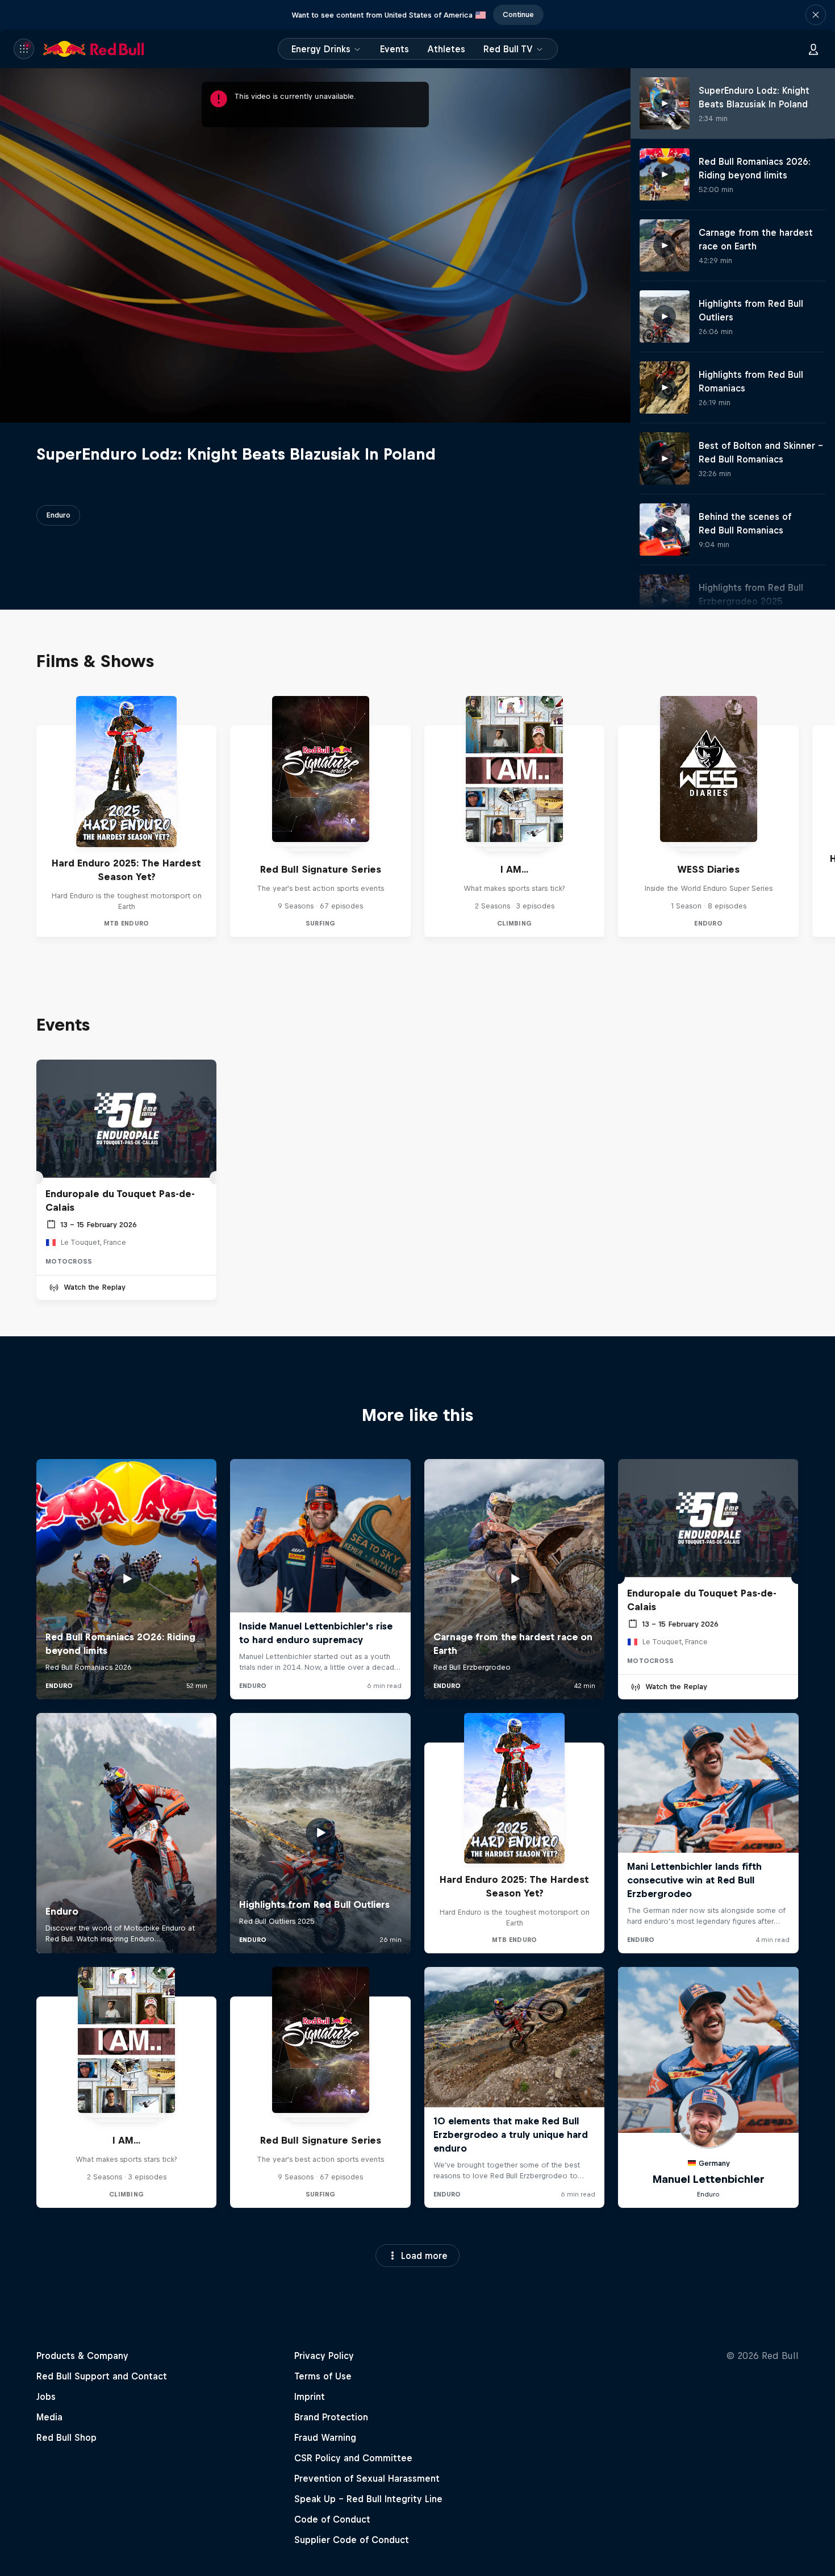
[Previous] (14, 816)
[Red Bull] (94, 49)
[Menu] (24, 49)
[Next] (821, 816)
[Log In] (813, 49)
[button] (816, 15)
